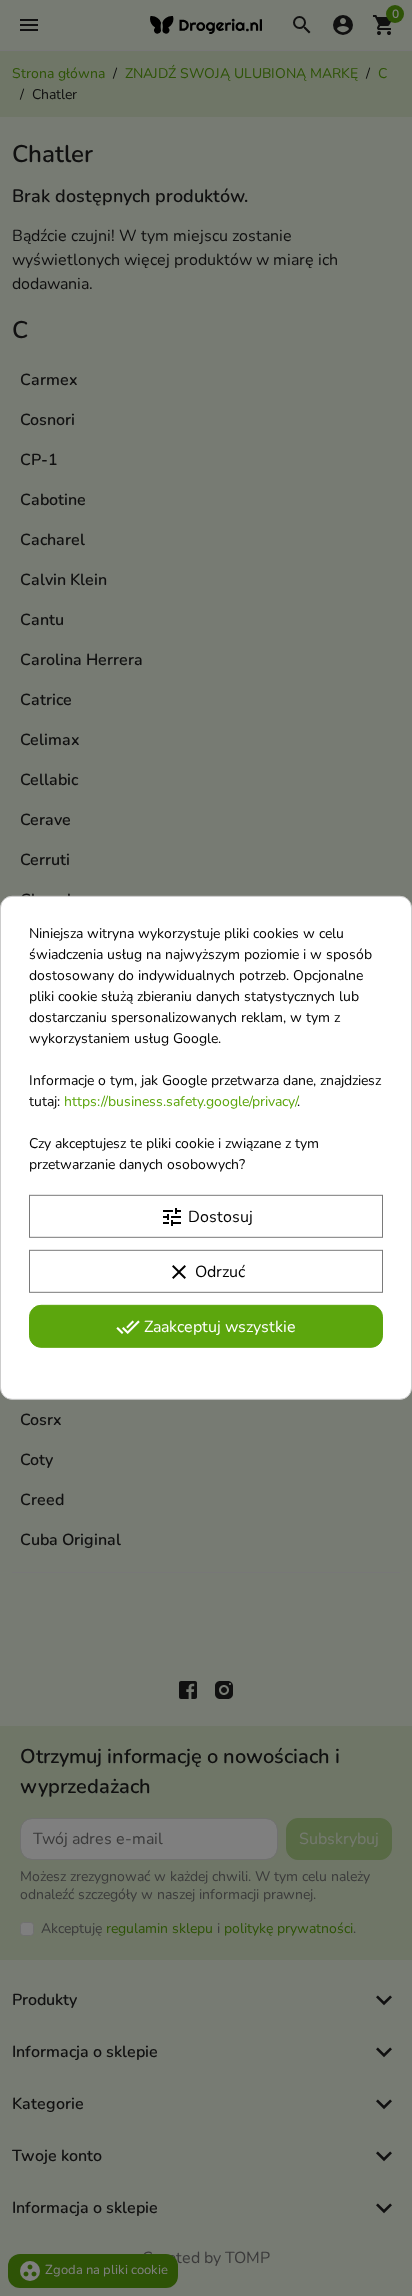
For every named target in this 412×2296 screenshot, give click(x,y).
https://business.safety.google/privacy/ (180, 1101)
